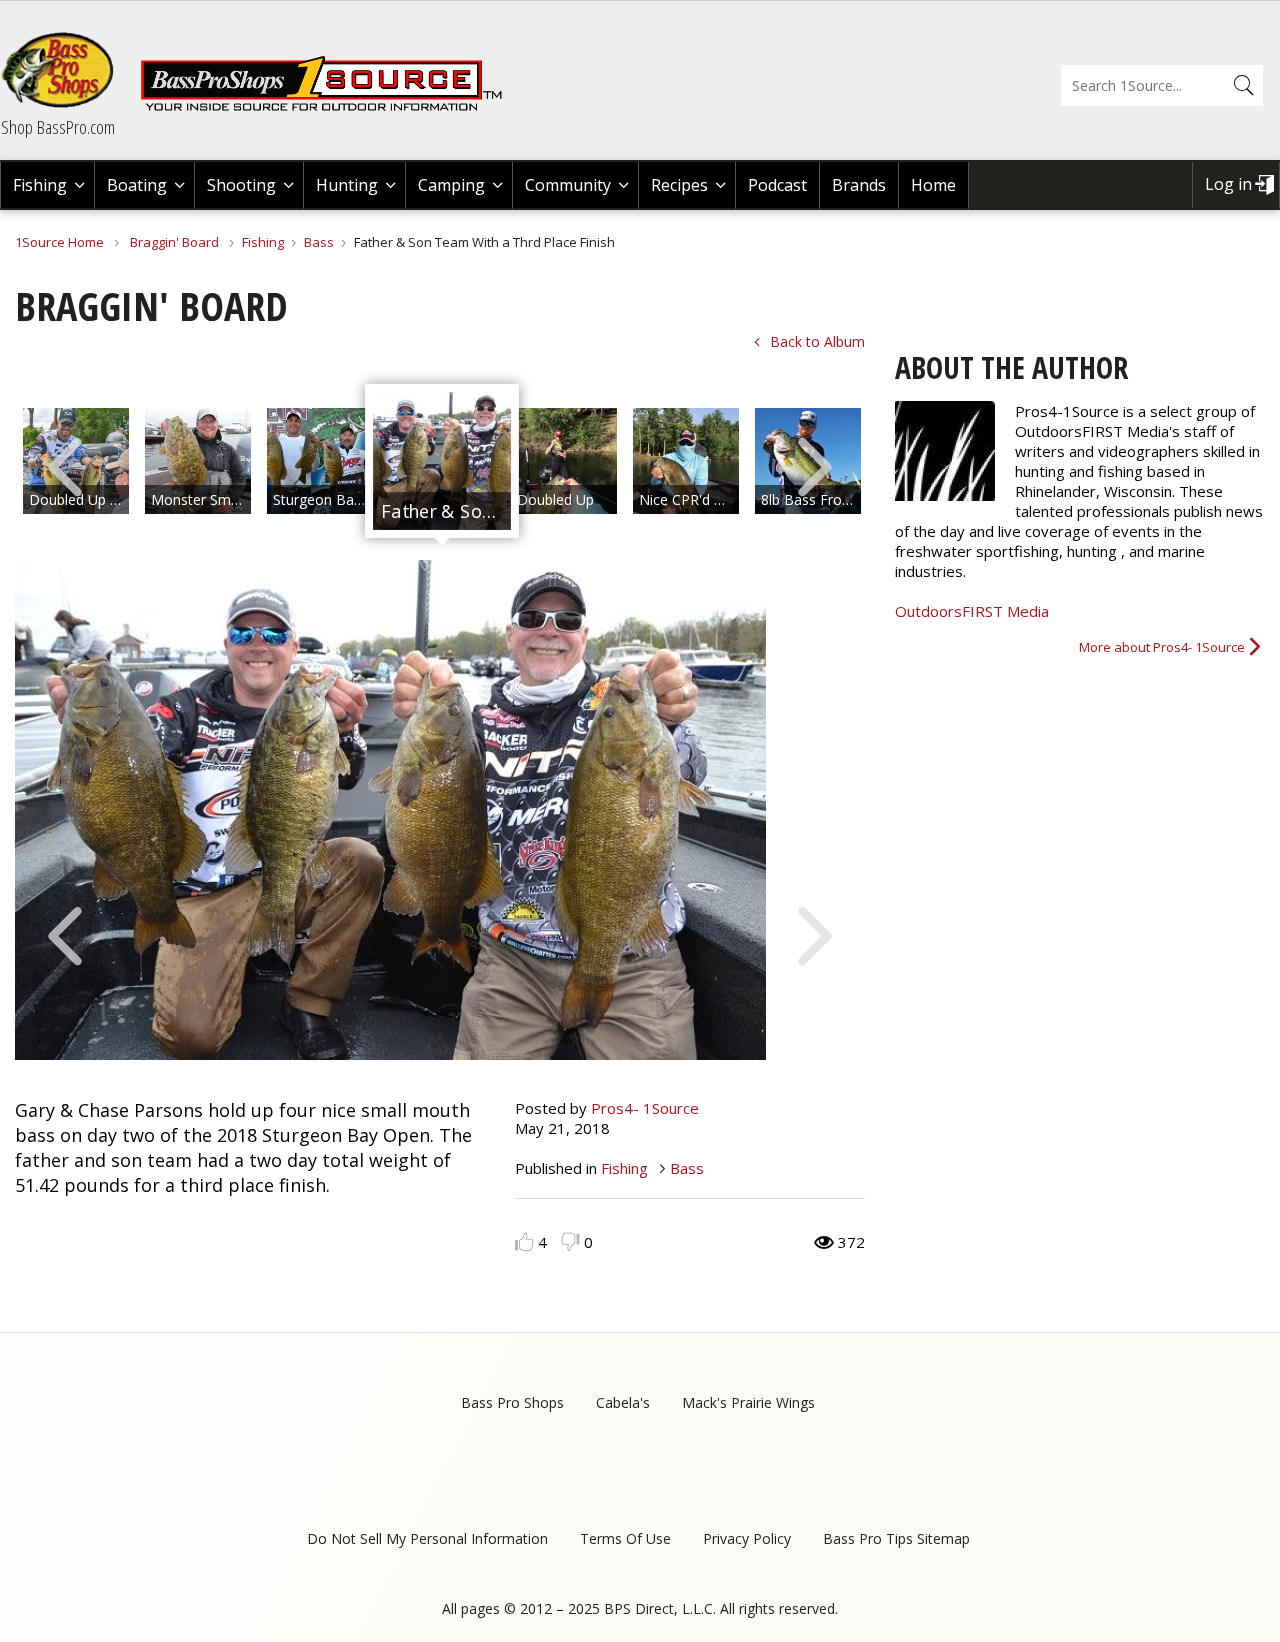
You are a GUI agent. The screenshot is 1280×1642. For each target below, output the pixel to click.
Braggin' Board (174, 242)
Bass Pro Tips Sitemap (896, 1538)
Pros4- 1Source (645, 1108)
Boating (137, 185)
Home (933, 185)
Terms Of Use (625, 1538)
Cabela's (623, 1402)
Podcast (777, 185)
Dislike (570, 1241)
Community (568, 185)
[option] (198, 461)
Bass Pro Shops (512, 1402)
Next (815, 465)
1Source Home (59, 242)
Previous (65, 465)
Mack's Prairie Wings (748, 1402)
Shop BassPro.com (58, 127)
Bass (319, 242)
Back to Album (817, 341)
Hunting (347, 185)
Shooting (241, 185)
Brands (859, 185)
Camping (451, 185)
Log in (1228, 184)
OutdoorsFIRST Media (972, 611)
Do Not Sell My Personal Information (427, 1538)
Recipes (679, 185)
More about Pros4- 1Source (1162, 647)
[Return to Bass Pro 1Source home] (330, 107)
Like (524, 1241)
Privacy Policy (747, 1538)
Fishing (40, 185)
